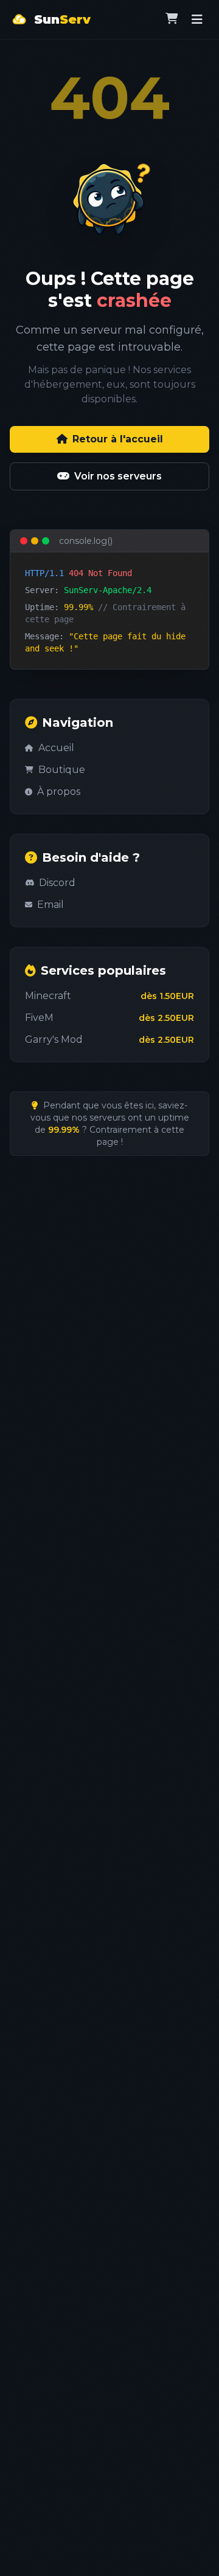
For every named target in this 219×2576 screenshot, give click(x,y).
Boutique (62, 770)
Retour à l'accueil (118, 439)
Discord (57, 883)
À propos (59, 792)
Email (50, 905)
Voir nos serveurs (118, 476)
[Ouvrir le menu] (197, 19)
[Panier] (172, 19)
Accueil (56, 748)
